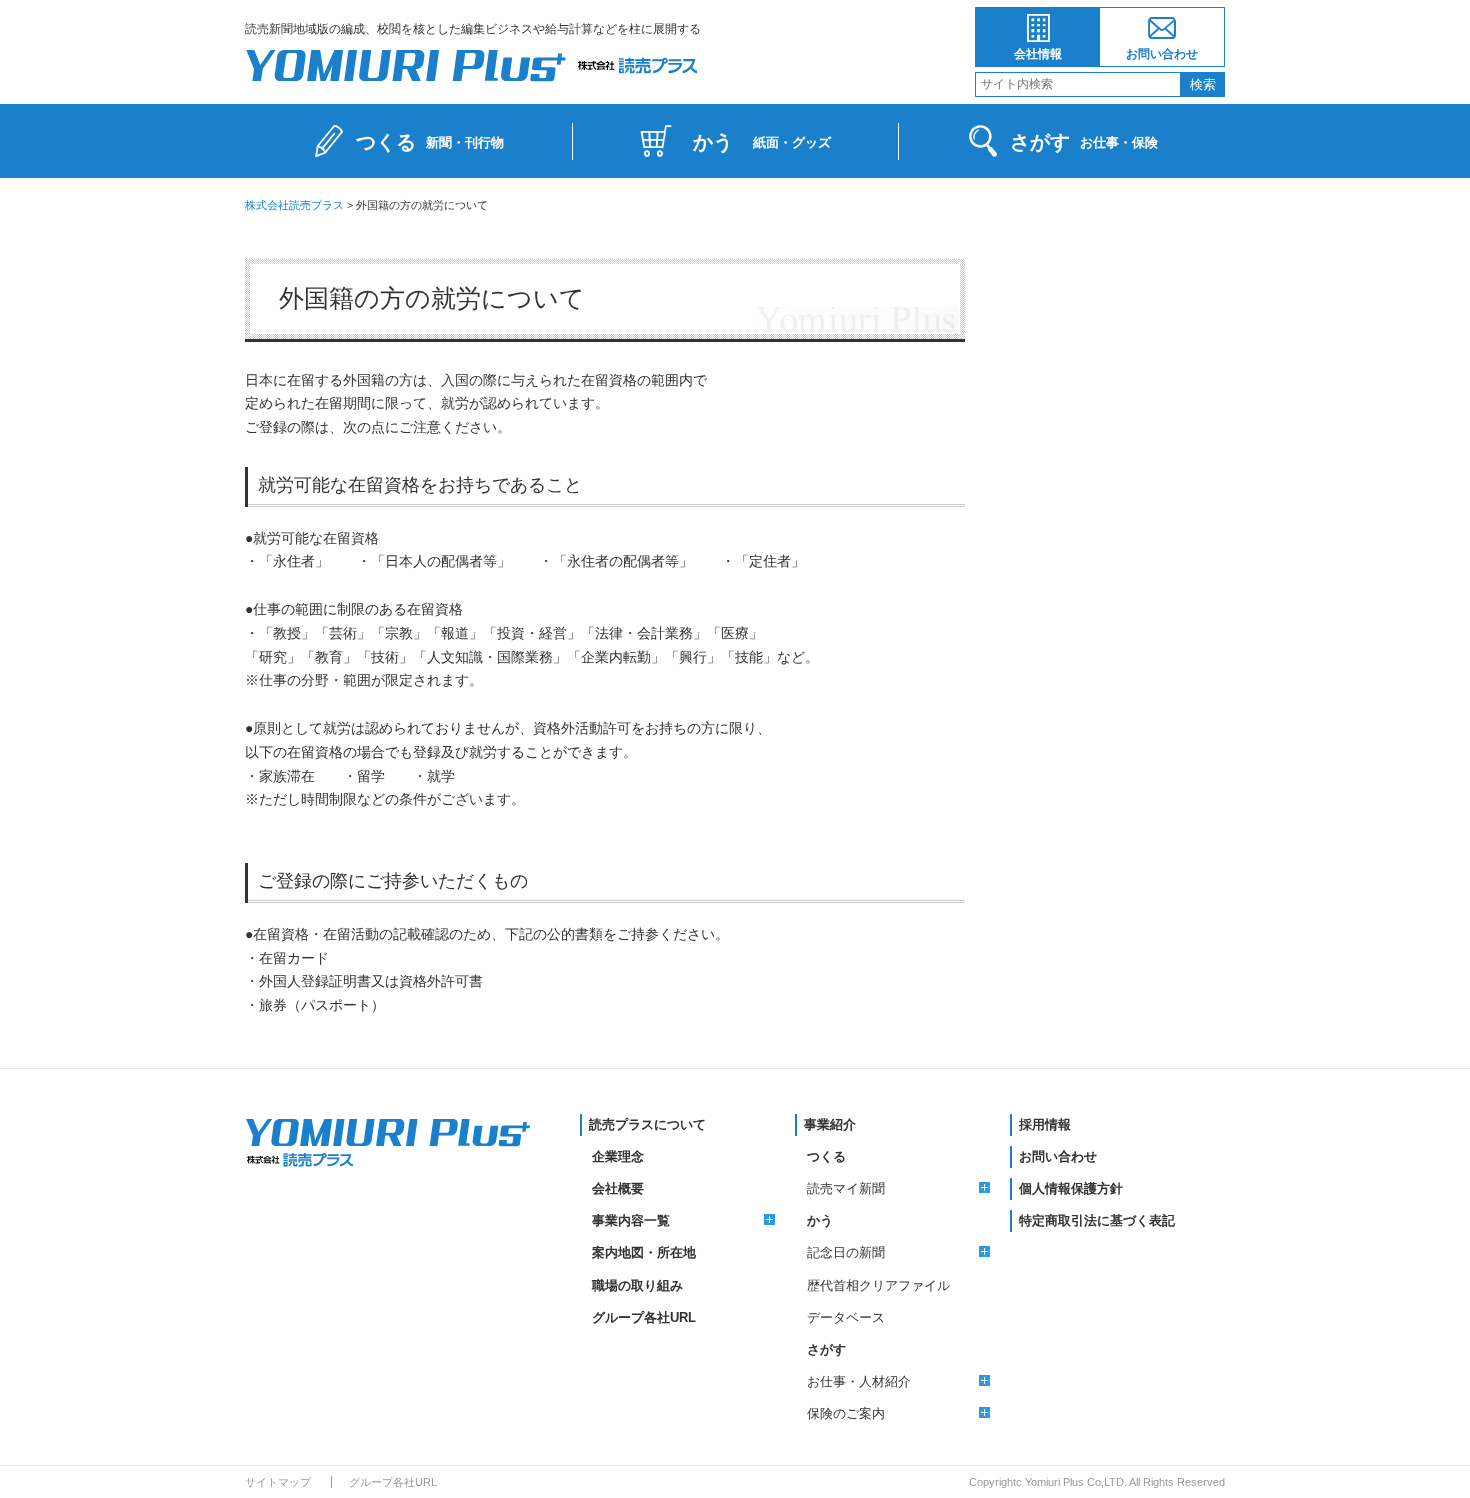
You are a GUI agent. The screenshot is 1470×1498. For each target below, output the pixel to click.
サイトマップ (278, 1482)
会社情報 (1038, 54)
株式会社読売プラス (294, 205)
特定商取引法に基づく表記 (1097, 1220)
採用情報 (1045, 1124)
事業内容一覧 (631, 1220)
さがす (826, 1349)
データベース (846, 1317)
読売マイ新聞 (846, 1188)
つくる (826, 1156)
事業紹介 (830, 1124)
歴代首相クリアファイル (878, 1285)
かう (820, 1220)
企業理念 (618, 1156)
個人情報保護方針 (1071, 1188)
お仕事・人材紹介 (859, 1381)
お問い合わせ (1162, 54)
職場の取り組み (637, 1285)
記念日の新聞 (846, 1252)
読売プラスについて (647, 1124)
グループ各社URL (644, 1317)
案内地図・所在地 (644, 1252)
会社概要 (618, 1188)
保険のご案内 (846, 1413)
